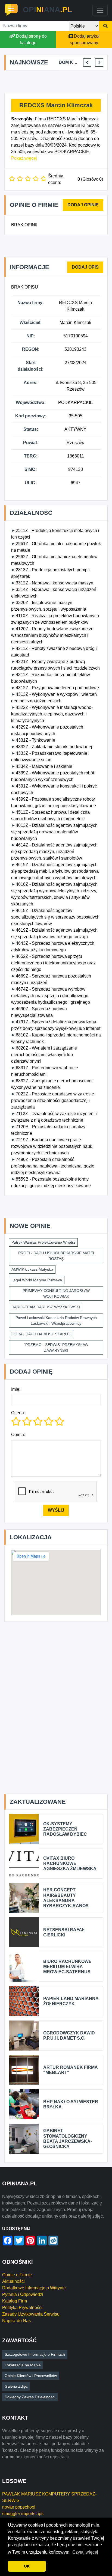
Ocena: (18, 1413)
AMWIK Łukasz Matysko (32, 1269)
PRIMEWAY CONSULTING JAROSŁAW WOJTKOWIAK (56, 1293)
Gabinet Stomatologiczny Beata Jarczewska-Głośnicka (68, 2139)
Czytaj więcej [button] (85, 2552)
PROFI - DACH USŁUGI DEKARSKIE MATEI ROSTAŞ (56, 1256)
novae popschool (19, 2507)
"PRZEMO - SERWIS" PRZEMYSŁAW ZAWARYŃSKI (56, 1348)
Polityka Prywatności (22, 2308)
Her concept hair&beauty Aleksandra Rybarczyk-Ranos (66, 1898)
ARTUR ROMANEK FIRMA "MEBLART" (70, 2070)
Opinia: (18, 1435)
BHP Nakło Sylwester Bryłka (71, 2104)
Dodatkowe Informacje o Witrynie (34, 2288)
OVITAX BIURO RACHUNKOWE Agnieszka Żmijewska (70, 1863)
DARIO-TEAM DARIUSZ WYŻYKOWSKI (46, 1307)
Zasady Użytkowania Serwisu (31, 2314)
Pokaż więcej (24, 158)
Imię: (16, 1389)
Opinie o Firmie (17, 2275)
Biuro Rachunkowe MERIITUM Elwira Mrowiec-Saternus (67, 1967)
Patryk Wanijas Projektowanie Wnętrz (43, 1242)
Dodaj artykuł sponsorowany (85, 39)
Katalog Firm (15, 2301)
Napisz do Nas (16, 2321)
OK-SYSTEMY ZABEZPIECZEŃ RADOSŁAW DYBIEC (65, 1829)
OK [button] (27, 2566)
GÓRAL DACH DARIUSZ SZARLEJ (41, 1334)
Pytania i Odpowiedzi (23, 2294)
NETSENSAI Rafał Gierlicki (64, 1932)
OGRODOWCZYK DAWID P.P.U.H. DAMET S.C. (69, 2036)
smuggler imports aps (23, 2514)
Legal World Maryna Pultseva (37, 1280)
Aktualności (13, 2281)
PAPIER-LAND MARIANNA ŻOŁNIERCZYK (71, 2001)
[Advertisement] (58, 82)
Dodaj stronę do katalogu (31, 39)
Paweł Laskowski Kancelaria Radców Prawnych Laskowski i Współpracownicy (56, 1320)
